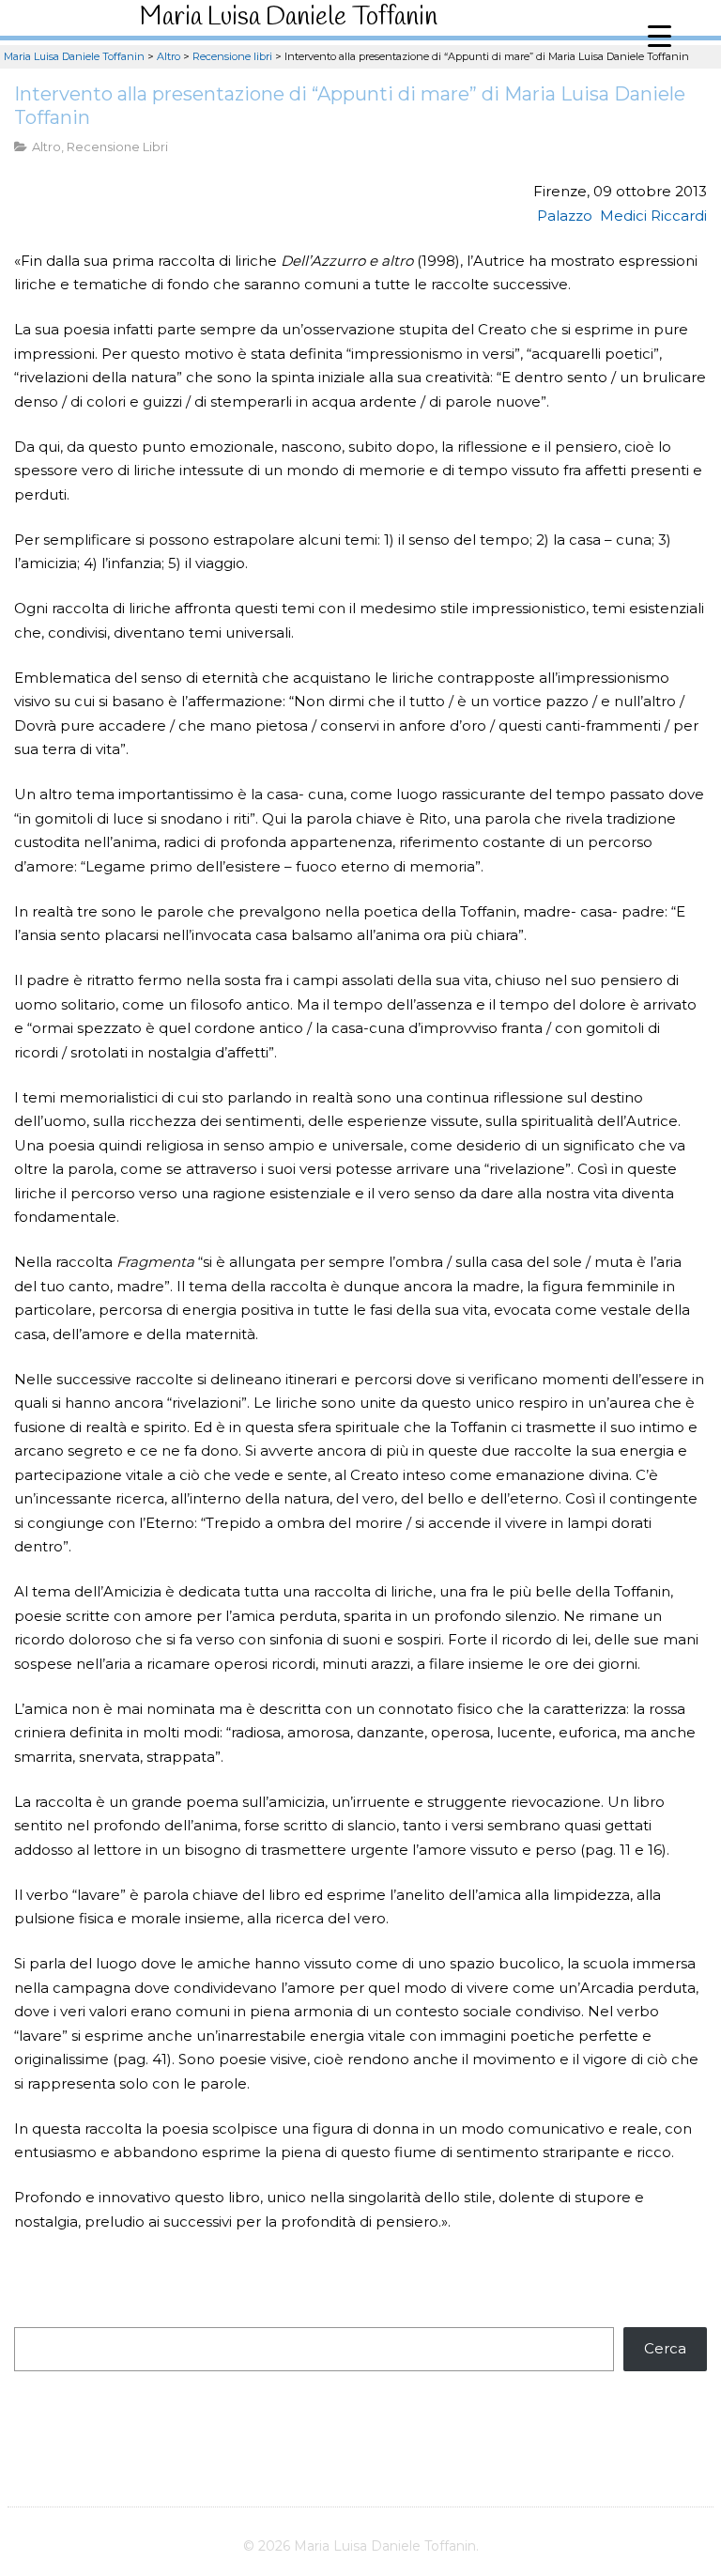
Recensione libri (117, 147)
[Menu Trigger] (660, 35)
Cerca (665, 2348)
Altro (46, 147)
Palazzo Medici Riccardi (622, 216)
